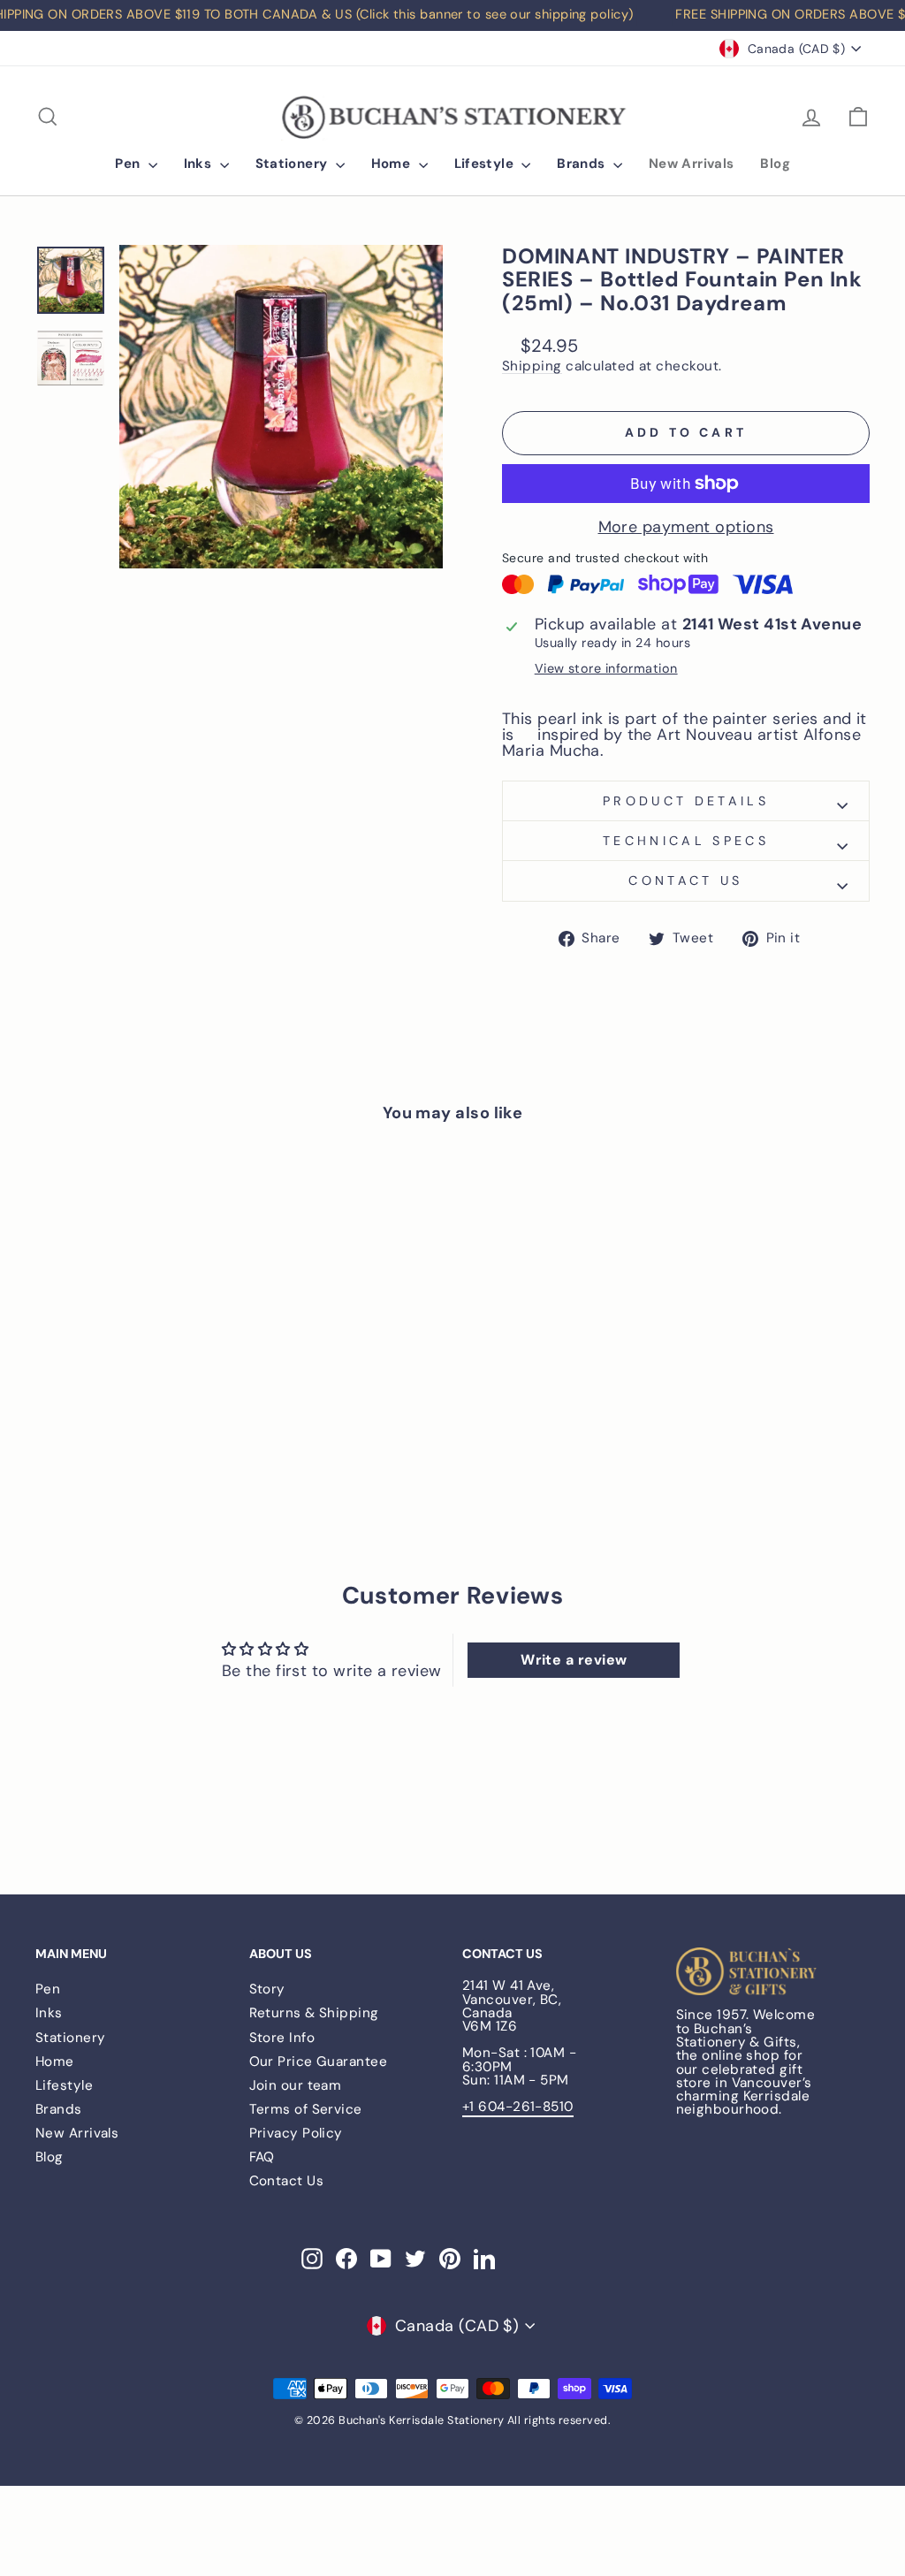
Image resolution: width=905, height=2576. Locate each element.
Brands (583, 164)
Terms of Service (306, 2109)
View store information (606, 668)
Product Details (686, 801)
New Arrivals (692, 164)
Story (267, 1989)
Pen (129, 164)
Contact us (685, 880)
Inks (200, 164)
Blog (775, 164)
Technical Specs (686, 841)
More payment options (686, 527)
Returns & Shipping (314, 2013)
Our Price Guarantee (319, 2062)
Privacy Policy (296, 2133)
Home (393, 164)
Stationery (293, 164)
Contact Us (287, 2181)
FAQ (262, 2157)
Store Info (282, 2038)
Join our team (296, 2085)
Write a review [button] (574, 1660)
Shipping (532, 367)
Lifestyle (486, 164)
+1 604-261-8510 (518, 2107)
